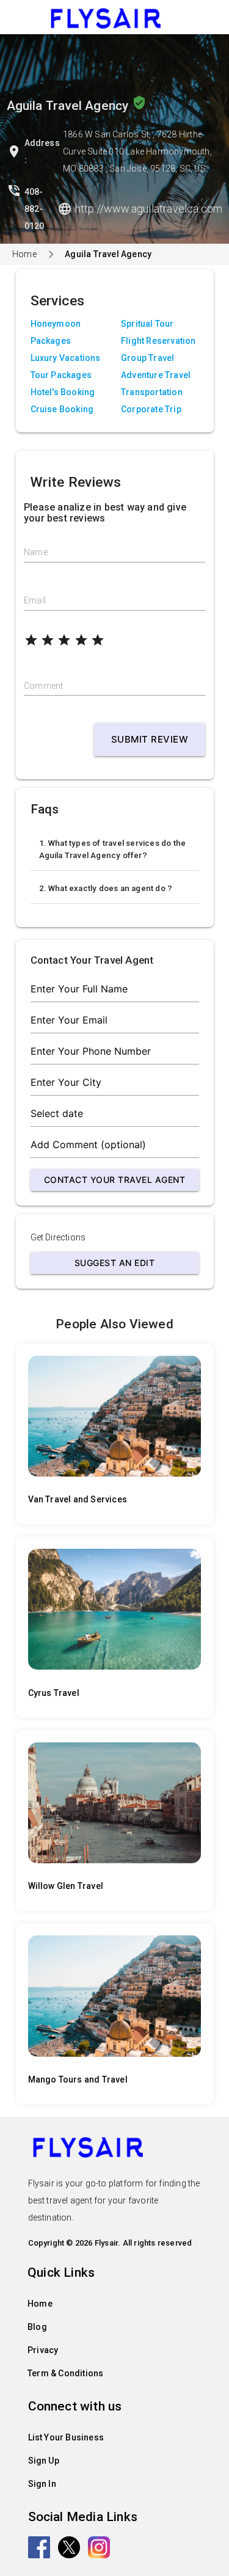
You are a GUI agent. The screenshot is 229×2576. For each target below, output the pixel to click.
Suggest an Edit (115, 1263)
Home (24, 254)
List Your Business (66, 2437)
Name (36, 552)
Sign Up (44, 2461)
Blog (37, 2327)
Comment (43, 686)
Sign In (42, 2484)
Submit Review (150, 739)
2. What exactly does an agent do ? (106, 888)
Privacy (43, 2350)
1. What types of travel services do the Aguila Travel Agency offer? (113, 849)
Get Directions (58, 1237)
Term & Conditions (65, 2373)
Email (35, 600)
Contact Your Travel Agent (115, 1180)
